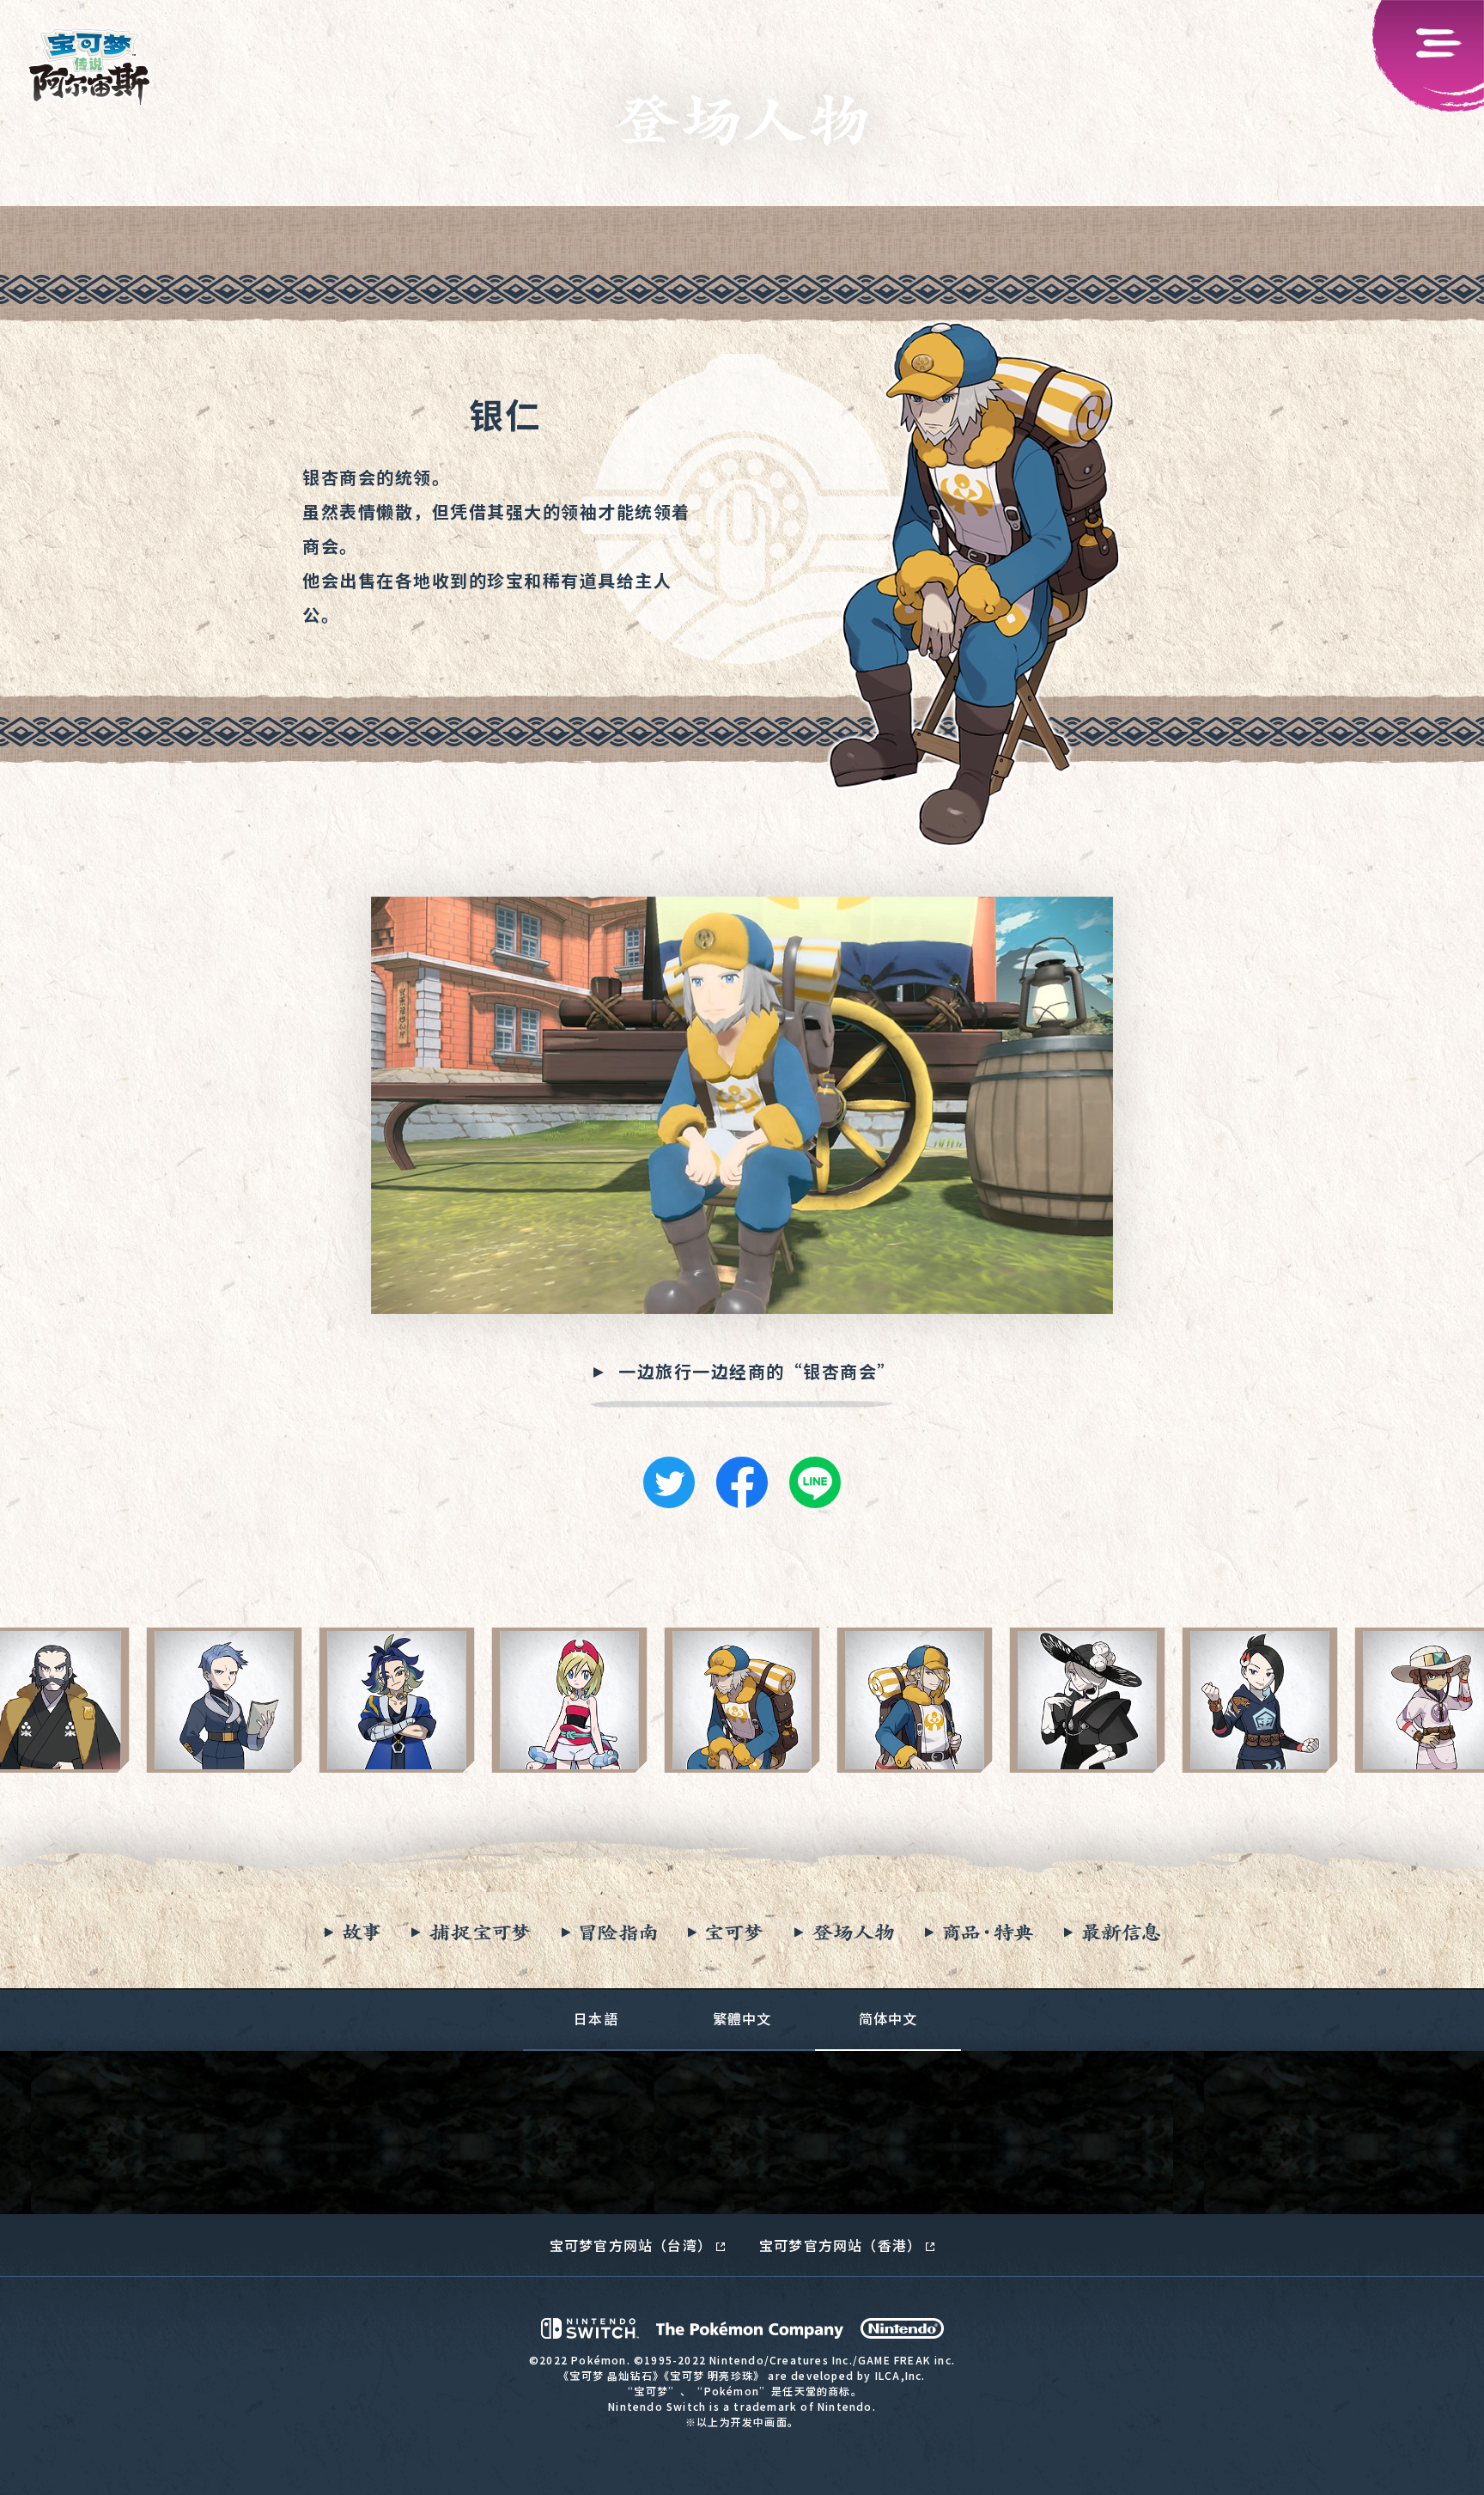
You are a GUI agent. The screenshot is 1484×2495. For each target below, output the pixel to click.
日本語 (596, 2018)
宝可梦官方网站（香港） (840, 2245)
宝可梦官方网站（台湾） (631, 2245)
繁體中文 (742, 2018)
